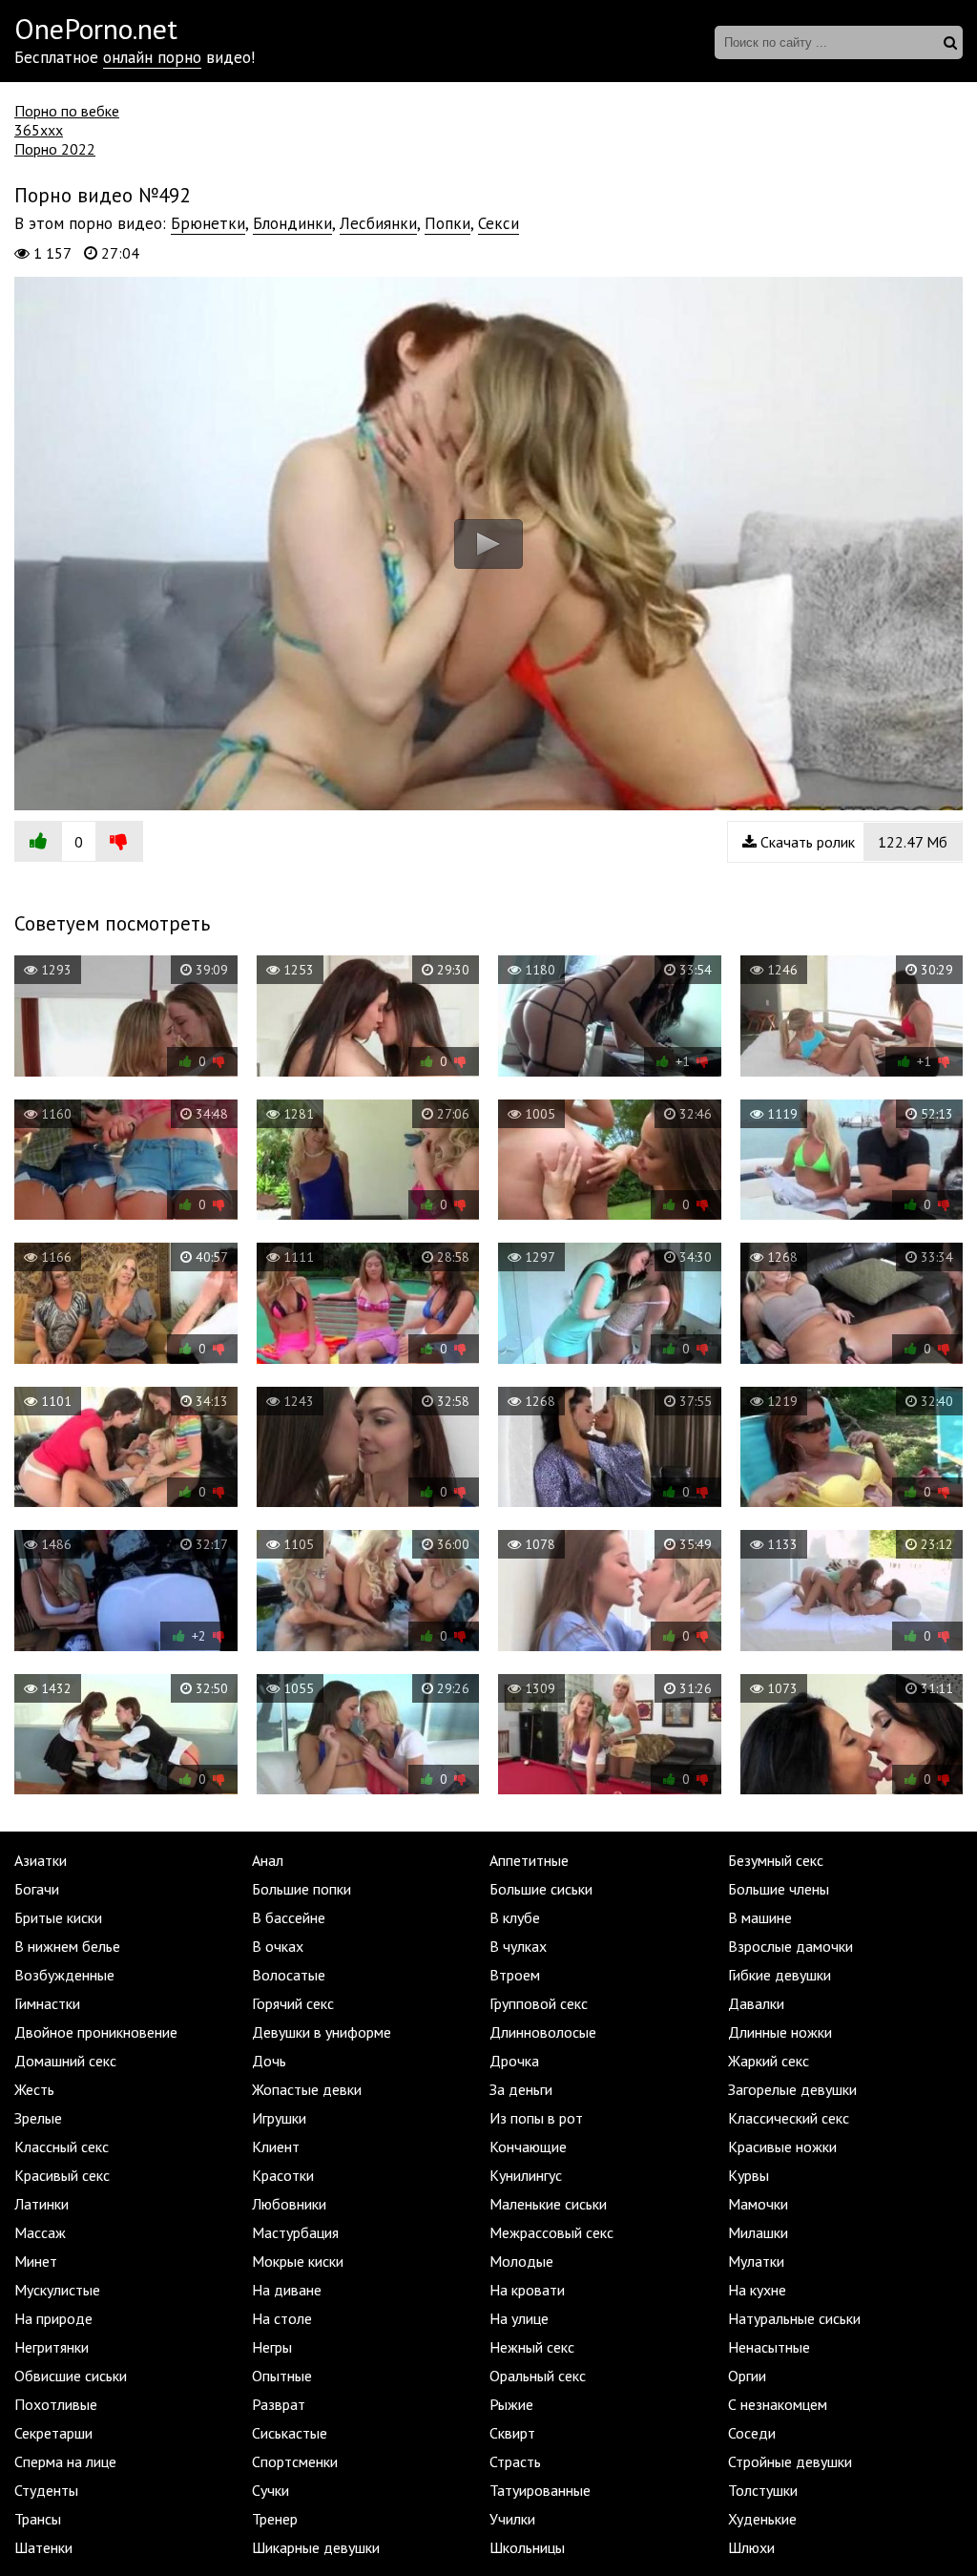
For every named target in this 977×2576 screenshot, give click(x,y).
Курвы (748, 2175)
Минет (36, 2261)
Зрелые (38, 2118)
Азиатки (41, 1860)
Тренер (275, 2519)
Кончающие (528, 2147)
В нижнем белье (67, 1946)
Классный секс (62, 2147)
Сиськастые (290, 2433)
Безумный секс (776, 1860)
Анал (268, 1860)
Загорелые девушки (792, 2089)
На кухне (757, 2290)
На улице (519, 2318)
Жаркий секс (769, 2061)
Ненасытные (769, 2347)
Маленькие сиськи (548, 2204)
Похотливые (56, 2404)
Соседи (752, 2433)
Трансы (38, 2519)
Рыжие (511, 2404)
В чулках (518, 1946)
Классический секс (789, 2118)
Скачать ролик (852, 842)
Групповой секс (539, 2003)
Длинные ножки (780, 2032)
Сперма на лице (65, 2461)
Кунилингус (526, 2175)
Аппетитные (529, 1860)
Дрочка (514, 2061)
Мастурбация (295, 2232)
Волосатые (289, 1975)
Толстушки (763, 2490)
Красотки (283, 2175)
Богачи (37, 1889)
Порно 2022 (55, 149)
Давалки (756, 2003)
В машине (760, 1917)
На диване (287, 2290)
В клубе (515, 1917)
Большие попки (301, 1889)
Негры (272, 2347)
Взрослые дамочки (790, 1946)
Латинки (42, 2204)
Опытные (282, 2376)
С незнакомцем (778, 2404)
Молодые (521, 2261)
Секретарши (53, 2433)
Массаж (40, 2232)
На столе (282, 2318)
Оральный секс (538, 2376)
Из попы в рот (536, 2118)
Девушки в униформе (322, 2032)
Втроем (515, 1975)
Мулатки (756, 2261)
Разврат (279, 2404)
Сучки (270, 2490)
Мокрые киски (298, 2261)
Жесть (34, 2089)
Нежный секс (532, 2347)
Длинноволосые (543, 2032)
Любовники (289, 2204)
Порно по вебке (67, 111)
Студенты (46, 2490)
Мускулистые (57, 2290)
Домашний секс (65, 2061)
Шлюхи (751, 2547)
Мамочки (758, 2204)
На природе (53, 2318)
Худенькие (762, 2519)
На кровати (527, 2290)
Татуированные (540, 2490)
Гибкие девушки (780, 1975)
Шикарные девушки (316, 2547)
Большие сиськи (541, 1889)
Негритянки (52, 2347)
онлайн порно (152, 57)
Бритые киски (58, 1917)
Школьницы (527, 2547)
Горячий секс (293, 2003)
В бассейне (289, 1917)
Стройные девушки (790, 2461)
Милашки (758, 2232)
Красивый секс (62, 2175)
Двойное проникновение (96, 2032)
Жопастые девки (307, 2089)
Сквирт (512, 2433)
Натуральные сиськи (794, 2318)
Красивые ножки (782, 2147)
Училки (512, 2519)
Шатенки (43, 2547)
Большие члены (779, 1889)
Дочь (269, 2061)
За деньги (521, 2089)
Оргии (747, 2376)
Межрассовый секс (551, 2232)
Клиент (276, 2147)
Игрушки (279, 2118)
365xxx (39, 130)
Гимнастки (47, 2003)
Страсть (515, 2461)
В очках (278, 1946)
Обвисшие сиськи (71, 2376)
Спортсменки (295, 2461)
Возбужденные (64, 1975)
